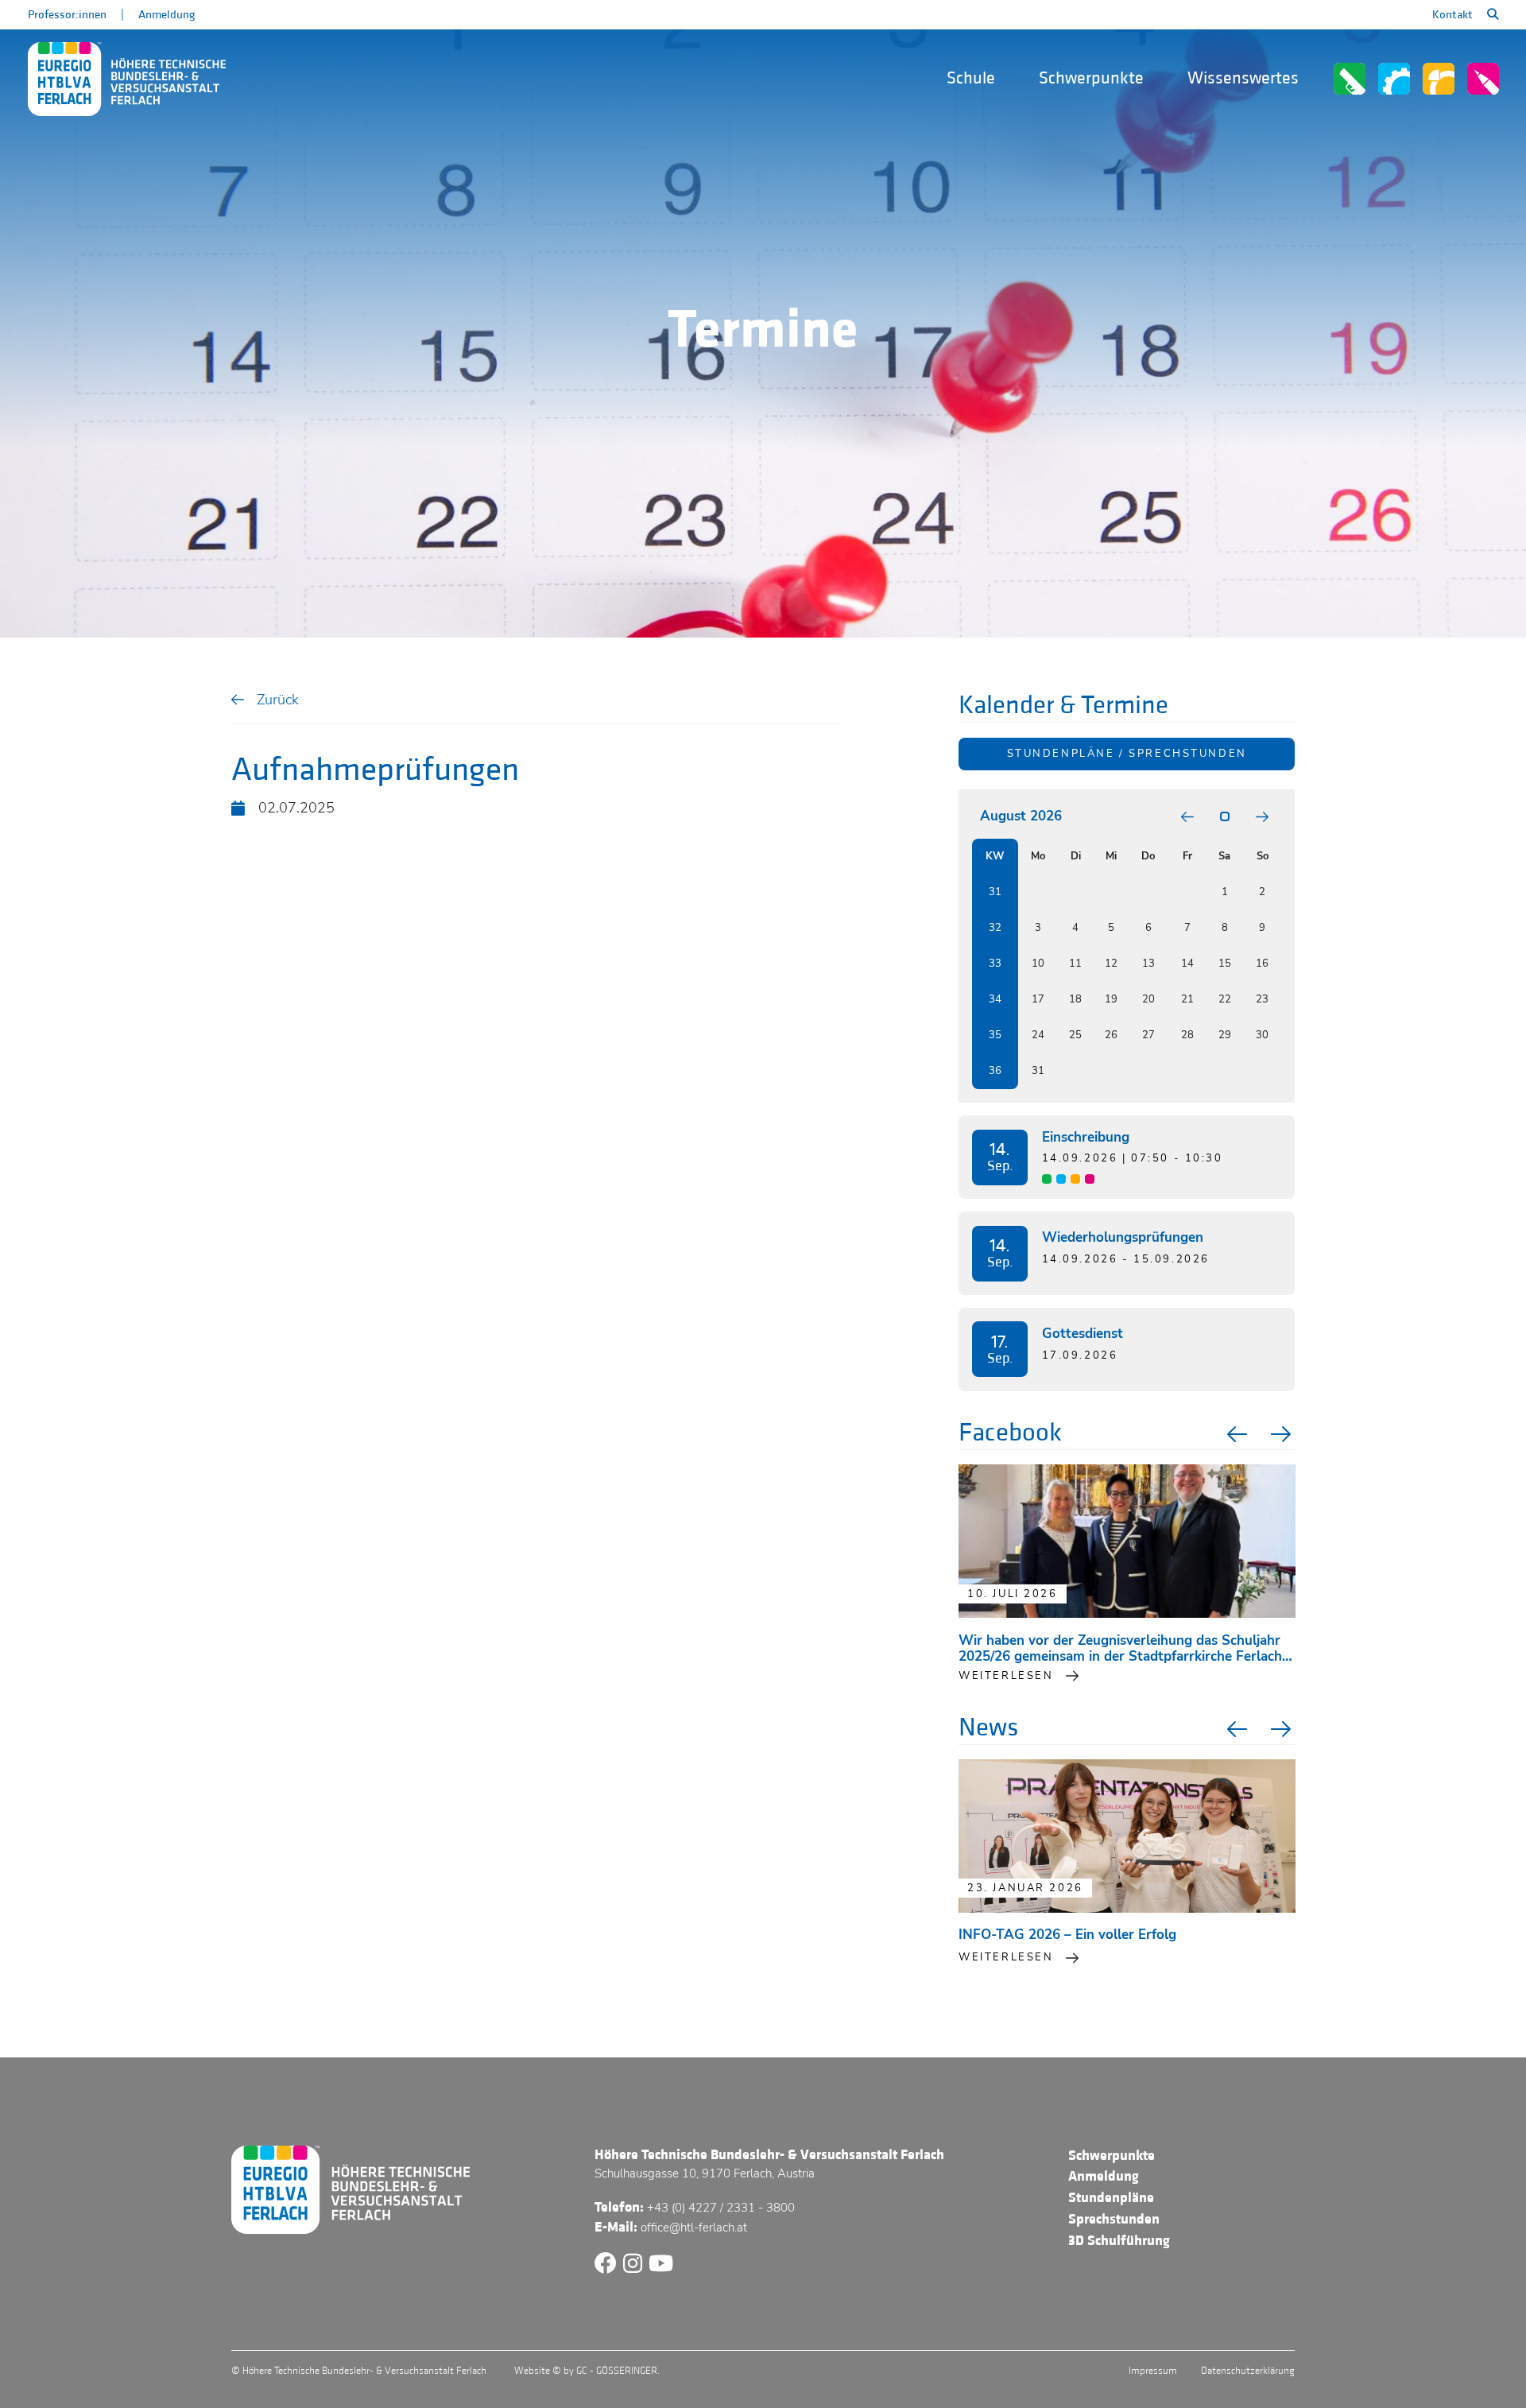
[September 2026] (1262, 817)
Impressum (1153, 2371)
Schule (971, 78)
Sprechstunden (1114, 2219)
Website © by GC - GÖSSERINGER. (587, 2371)
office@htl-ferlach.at (694, 2228)
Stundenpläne (1111, 2198)
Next (1283, 1434)
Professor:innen (67, 15)
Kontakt (1452, 15)
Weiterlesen (1006, 1957)
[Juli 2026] (1187, 817)
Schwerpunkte (1091, 78)
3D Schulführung (1119, 2241)
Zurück (278, 699)
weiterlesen (1006, 1676)
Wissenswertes (1243, 78)
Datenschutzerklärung (1248, 2371)
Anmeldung (167, 15)
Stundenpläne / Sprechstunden (1127, 754)
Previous (1235, 1434)
